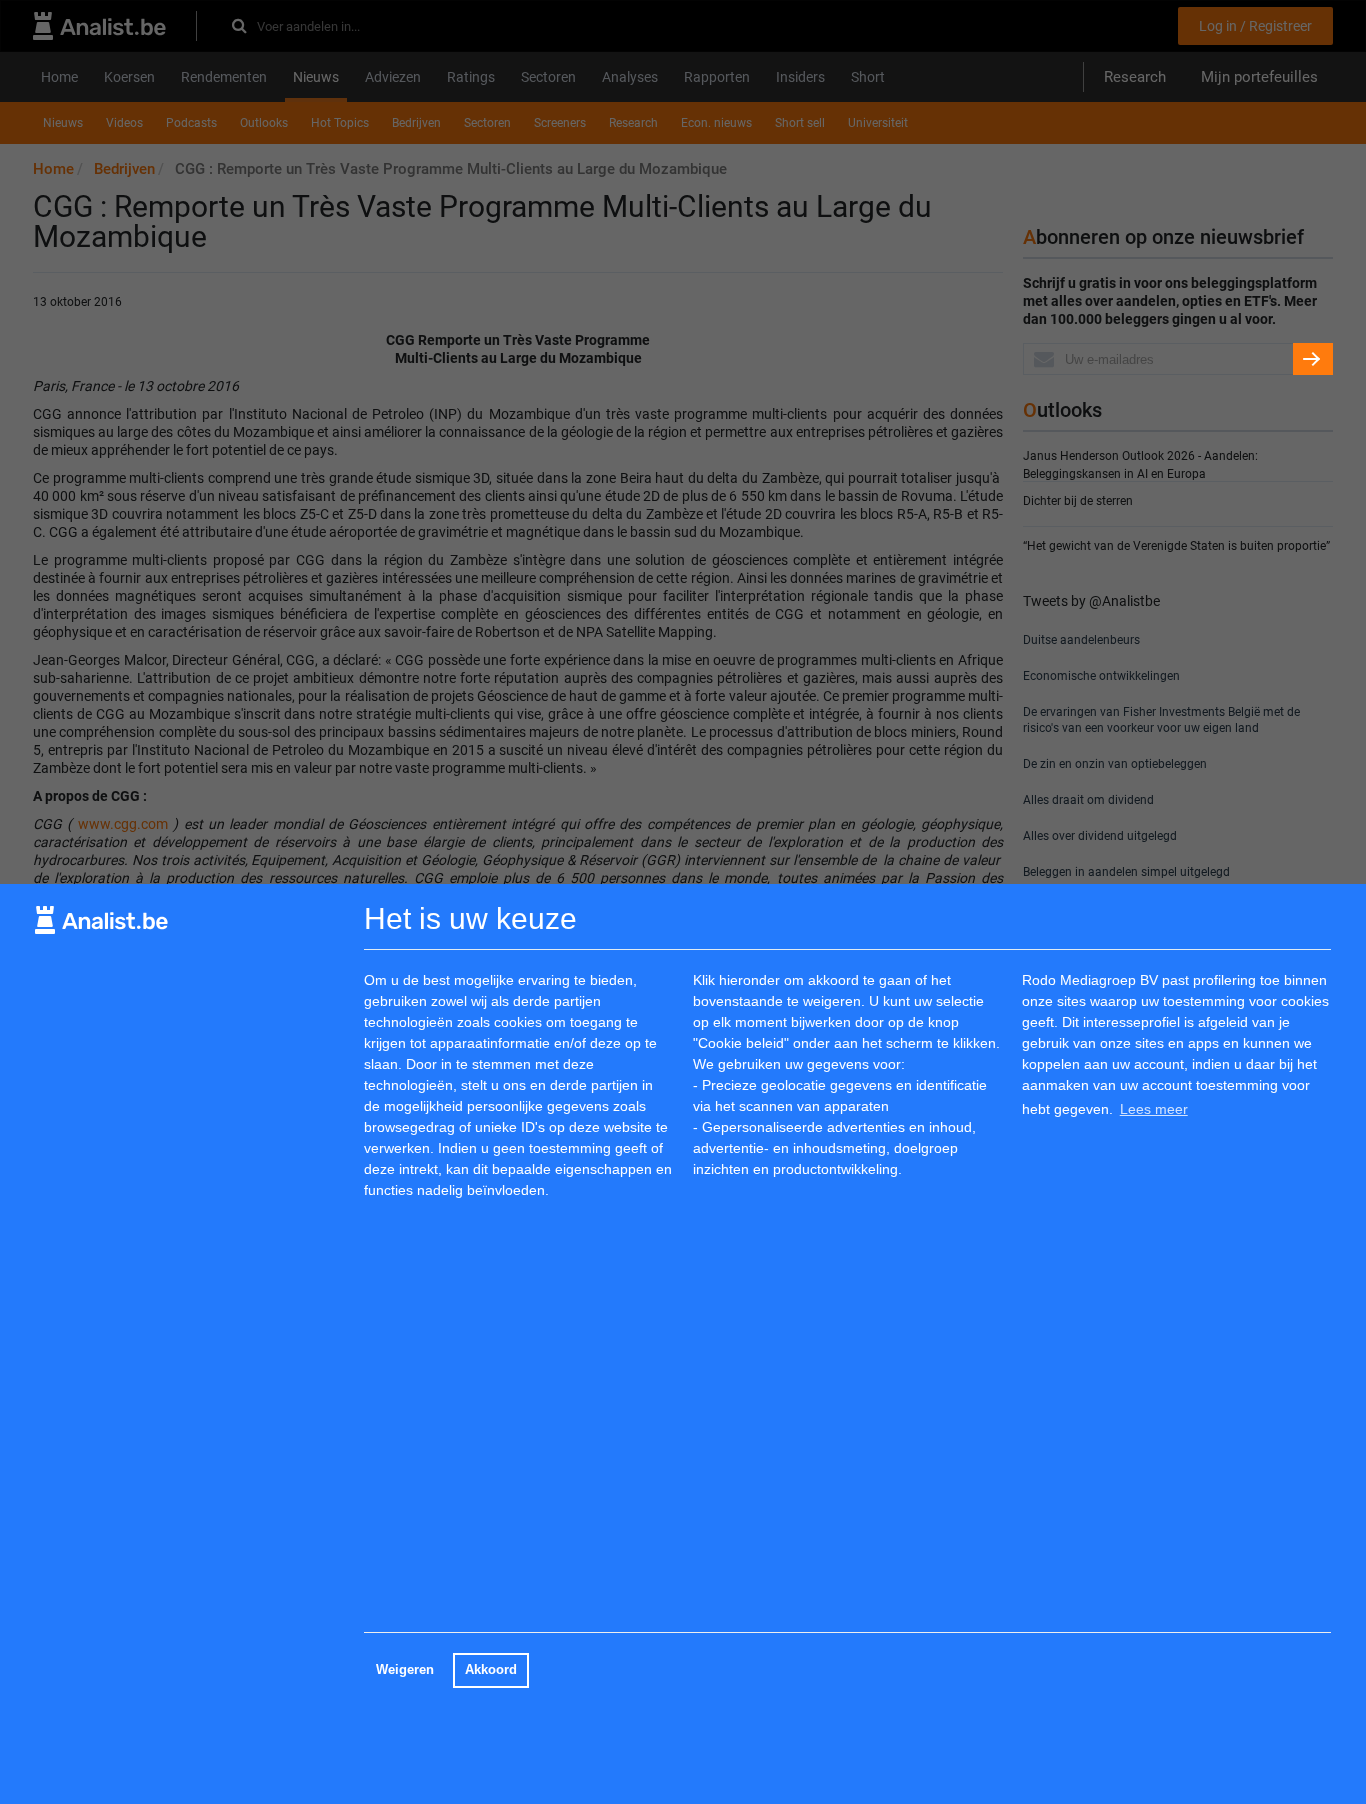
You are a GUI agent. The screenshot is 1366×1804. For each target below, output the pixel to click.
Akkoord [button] (491, 1670)
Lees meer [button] (1154, 1109)
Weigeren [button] (405, 1670)
